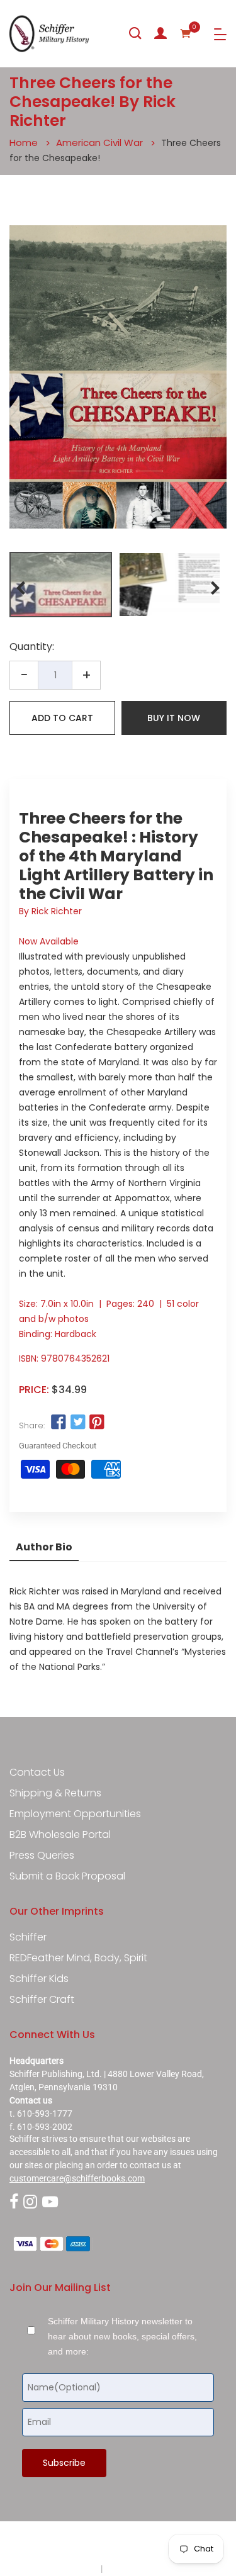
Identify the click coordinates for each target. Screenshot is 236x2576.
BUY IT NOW (174, 718)
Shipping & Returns (55, 1793)
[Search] (135, 33)
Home (24, 143)
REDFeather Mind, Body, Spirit (78, 1958)
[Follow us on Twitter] (77, 1422)
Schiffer (28, 1937)
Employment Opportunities (75, 1814)
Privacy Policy (72, 2568)
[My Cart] (186, 33)
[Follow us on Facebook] (59, 1422)
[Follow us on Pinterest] (97, 1422)
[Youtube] (50, 2203)
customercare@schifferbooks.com (77, 2178)
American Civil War (99, 143)
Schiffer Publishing (152, 2544)
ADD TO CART (62, 718)
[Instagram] (30, 2203)
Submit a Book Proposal (67, 1876)
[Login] (160, 33)
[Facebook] (14, 2203)
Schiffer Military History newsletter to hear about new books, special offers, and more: (122, 2336)
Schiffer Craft (42, 2000)
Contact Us (37, 1772)
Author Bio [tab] (44, 1547)
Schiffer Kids (39, 1979)
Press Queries (42, 1856)
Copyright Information (148, 2568)
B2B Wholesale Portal (60, 1835)
